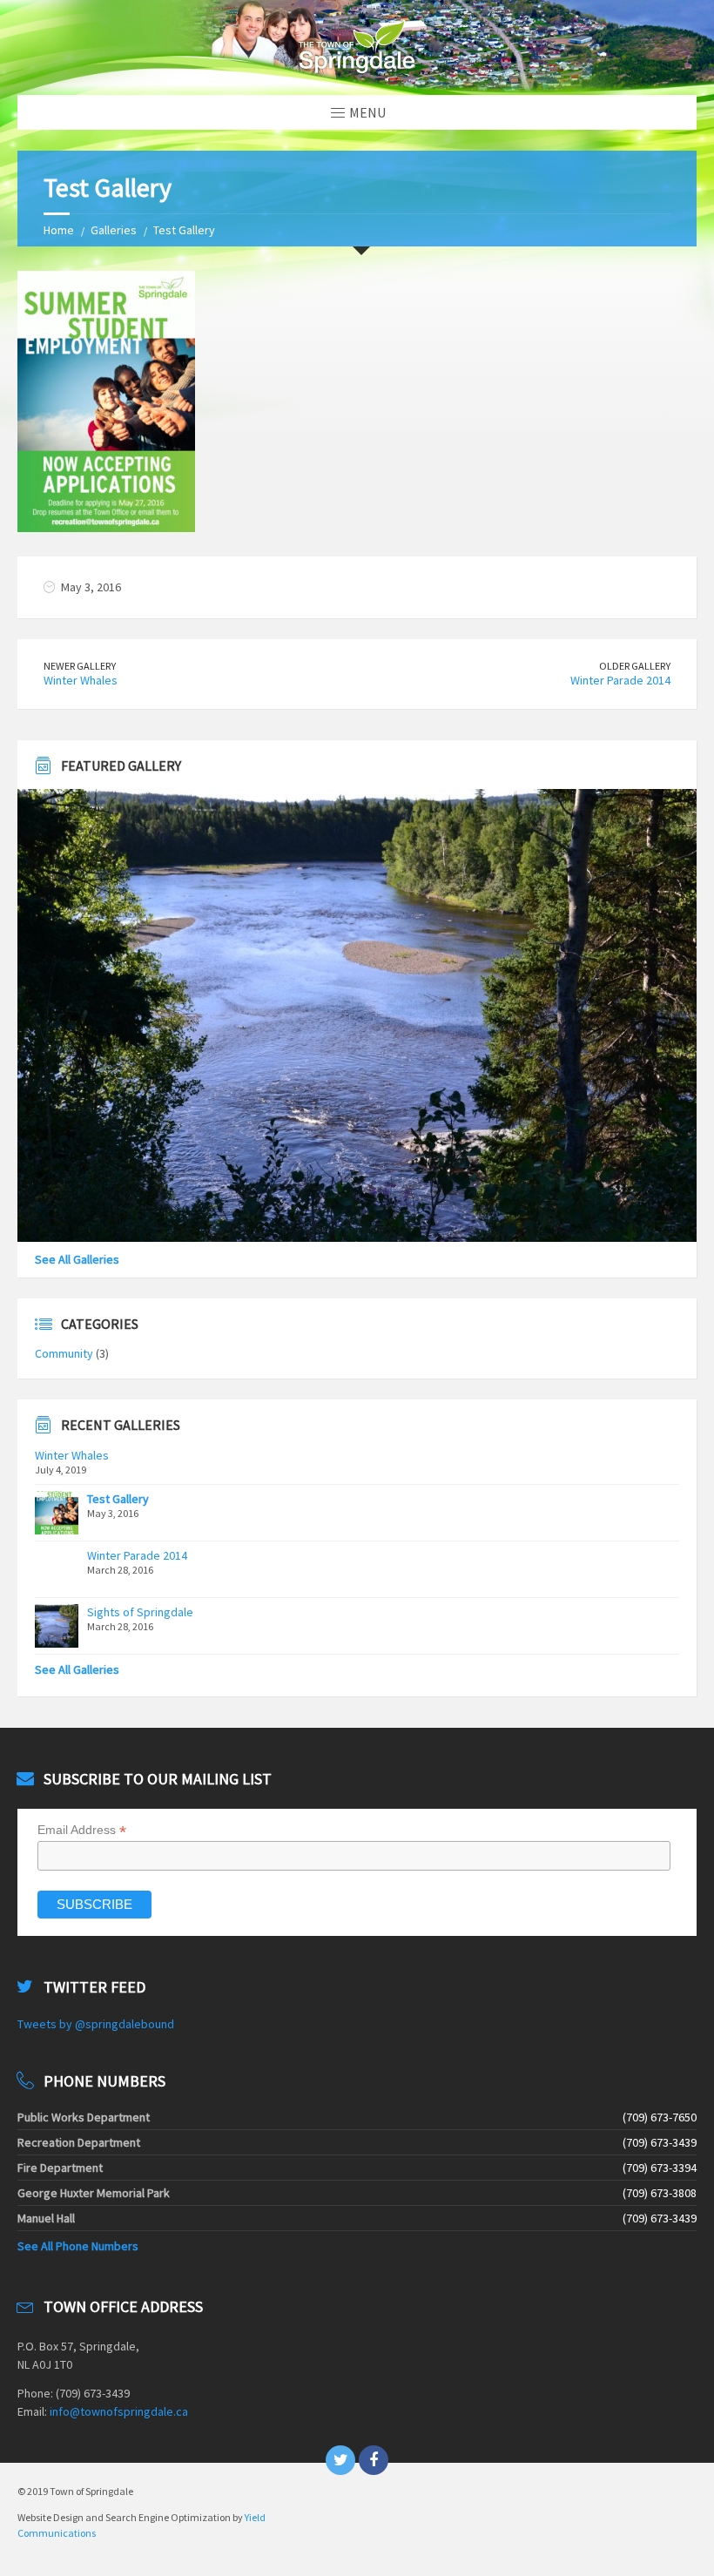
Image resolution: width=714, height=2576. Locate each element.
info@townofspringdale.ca (119, 2411)
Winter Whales (81, 680)
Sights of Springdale (140, 1612)
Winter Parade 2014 (620, 680)
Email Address (82, 1830)
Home (59, 230)
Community (64, 1353)
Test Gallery (118, 1499)
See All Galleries (77, 1259)
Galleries (114, 230)
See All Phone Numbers (78, 2246)
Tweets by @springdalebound (96, 2024)
